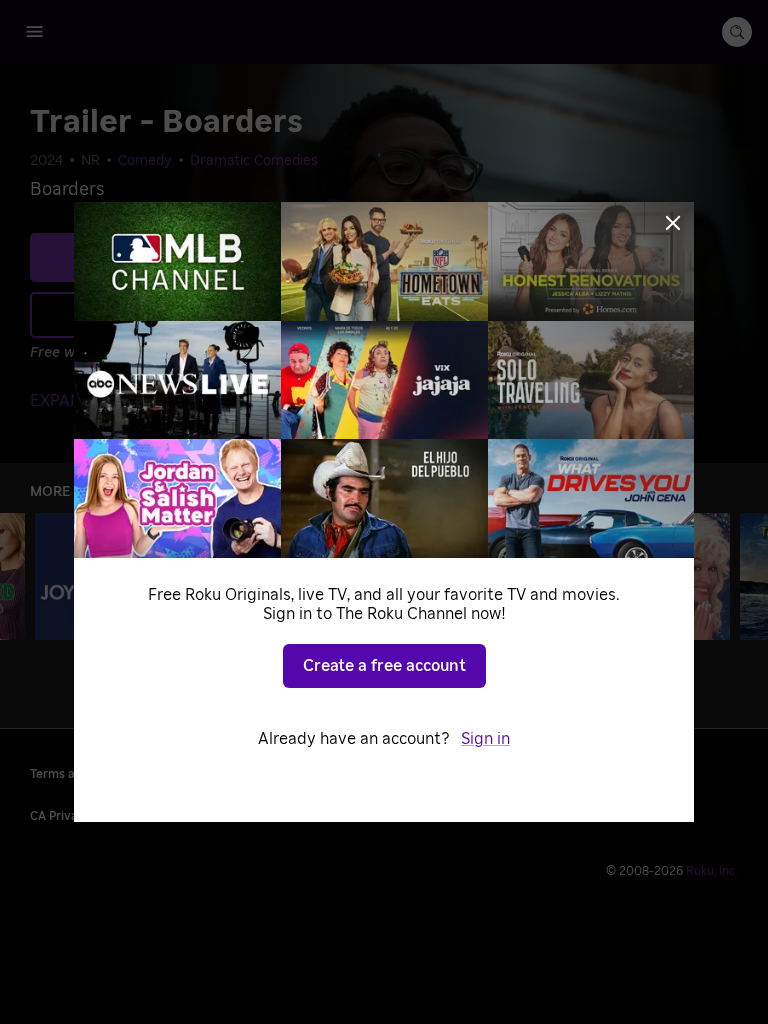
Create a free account (384, 666)
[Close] (673, 223)
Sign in (485, 739)
